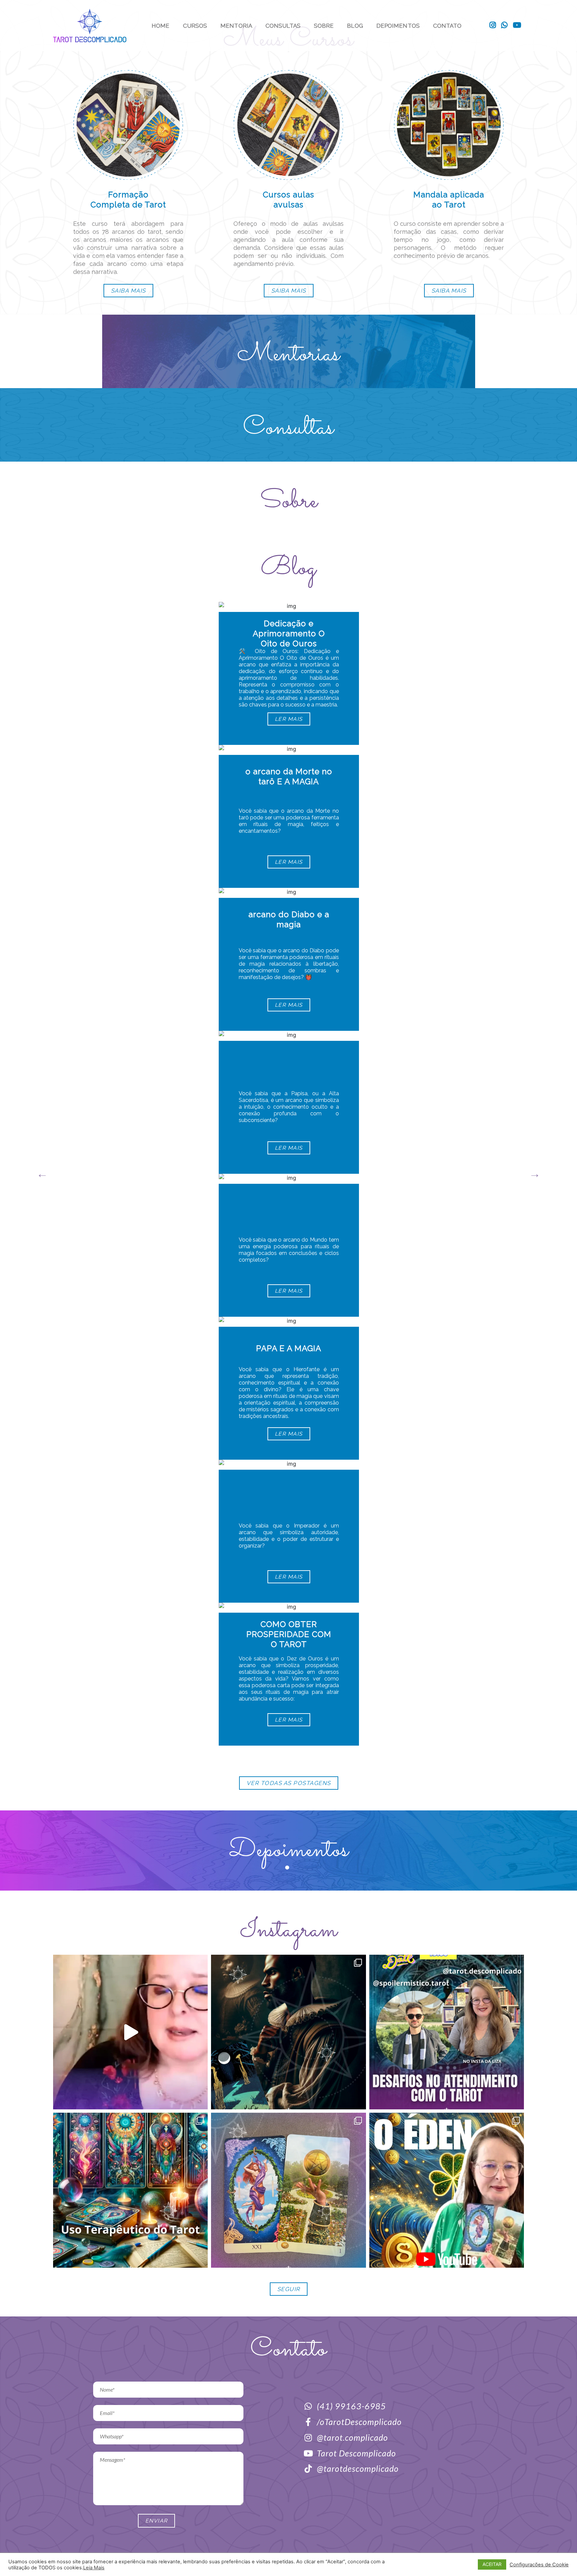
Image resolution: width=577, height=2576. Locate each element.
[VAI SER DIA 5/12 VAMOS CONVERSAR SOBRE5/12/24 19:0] (447, 2032)
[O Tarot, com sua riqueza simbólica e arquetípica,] (130, 2190)
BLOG (355, 26)
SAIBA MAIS (128, 291)
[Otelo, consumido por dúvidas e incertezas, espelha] (288, 2032)
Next (535, 1174)
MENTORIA (236, 26)
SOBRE (324, 26)
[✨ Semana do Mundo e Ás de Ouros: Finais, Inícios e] (447, 2190)
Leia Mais (94, 2568)
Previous (42, 1174)
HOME (160, 26)
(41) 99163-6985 (351, 2406)
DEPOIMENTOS (398, 26)
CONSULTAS (283, 26)
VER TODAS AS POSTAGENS (289, 1783)
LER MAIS (288, 719)
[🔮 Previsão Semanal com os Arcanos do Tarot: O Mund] (288, 2190)
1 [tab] (288, 1869)
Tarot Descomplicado (356, 2453)
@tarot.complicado (352, 2437)
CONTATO (447, 26)
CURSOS (195, 26)
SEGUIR (289, 2289)
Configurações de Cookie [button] (539, 2565)
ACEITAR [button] (492, 2564)
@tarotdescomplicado (358, 2468)
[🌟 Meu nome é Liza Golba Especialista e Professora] (130, 2032)
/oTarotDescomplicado (359, 2422)
